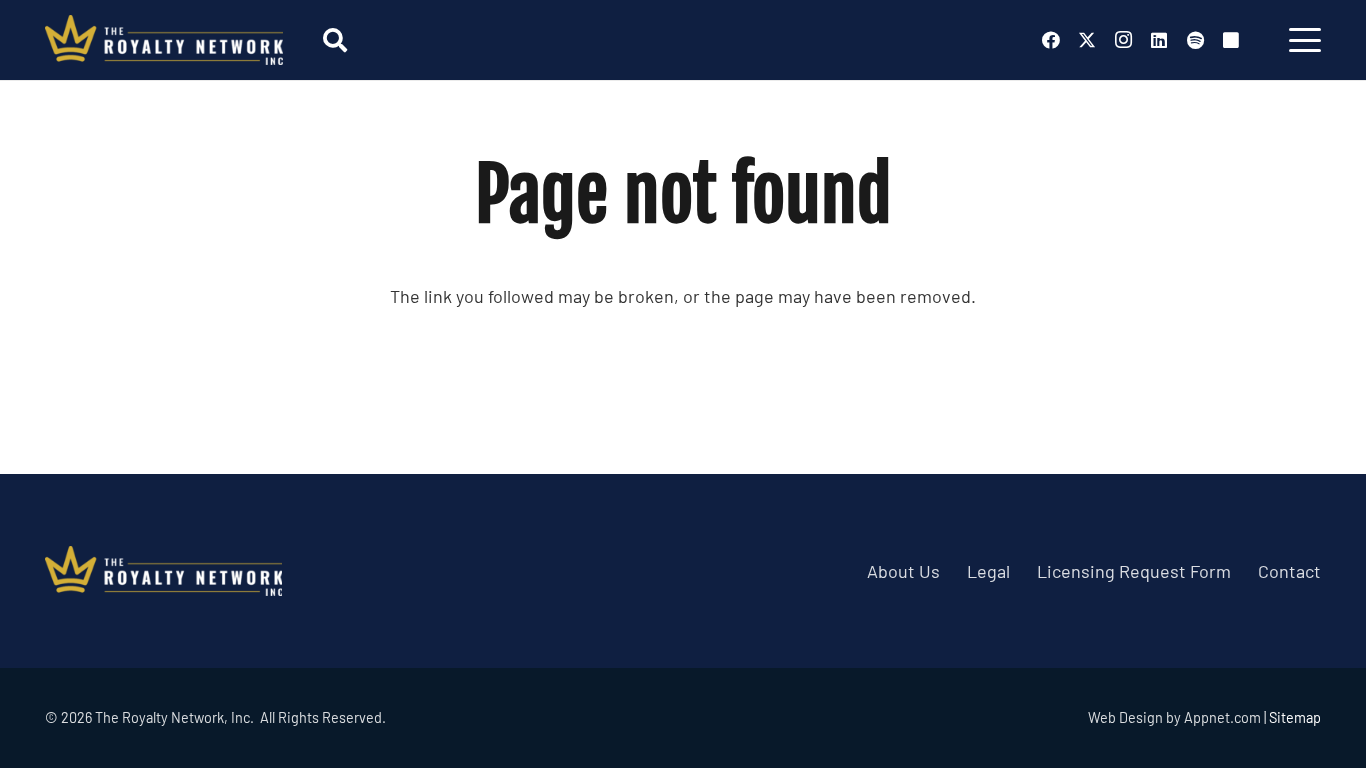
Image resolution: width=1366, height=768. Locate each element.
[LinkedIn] (1159, 40)
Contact (1289, 571)
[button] (334, 40)
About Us (903, 571)
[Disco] (1231, 40)
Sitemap (1295, 717)
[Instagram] (1123, 40)
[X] (1087, 40)
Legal (988, 571)
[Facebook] (1051, 40)
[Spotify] (1195, 40)
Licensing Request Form (1134, 571)
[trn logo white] (164, 40)
